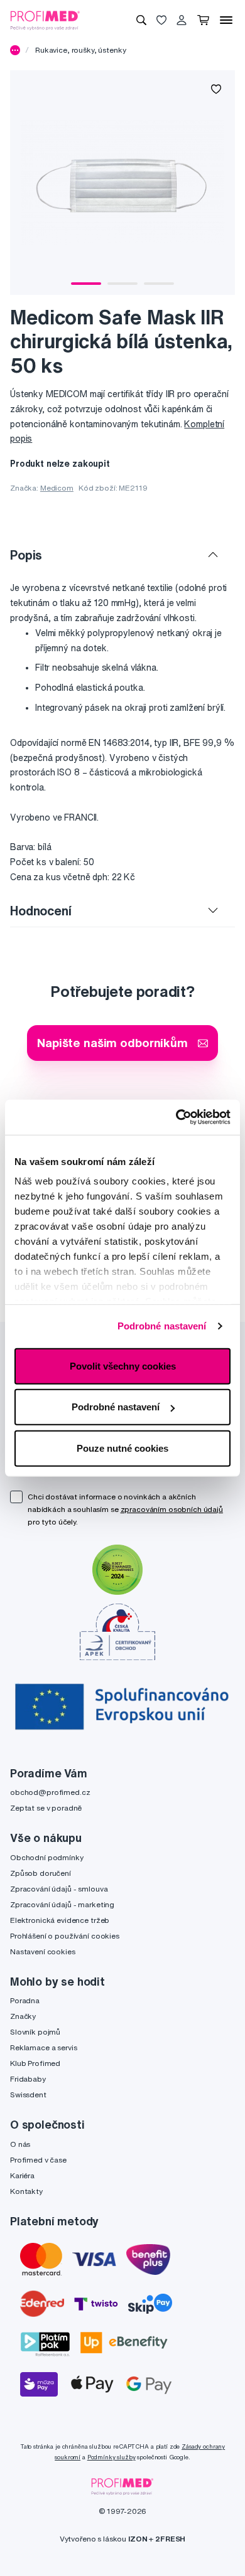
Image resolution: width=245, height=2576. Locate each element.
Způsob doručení (41, 1873)
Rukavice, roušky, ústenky (81, 50)
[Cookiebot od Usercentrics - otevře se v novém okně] (176, 1117)
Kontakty (26, 2191)
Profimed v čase (38, 2160)
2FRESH (170, 2539)
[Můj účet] (182, 20)
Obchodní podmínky (47, 1857)
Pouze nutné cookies (122, 1448)
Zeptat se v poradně (46, 1808)
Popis (26, 555)
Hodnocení (41, 911)
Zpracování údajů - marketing (62, 1904)
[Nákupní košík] (203, 20)
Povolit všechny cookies (123, 1365)
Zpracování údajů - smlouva (59, 1889)
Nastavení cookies (43, 1951)
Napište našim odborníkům (112, 1042)
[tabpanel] (122, 183)
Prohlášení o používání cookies (65, 1936)
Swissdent (28, 2094)
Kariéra (22, 2175)
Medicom (57, 488)
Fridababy (28, 2079)
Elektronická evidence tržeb (60, 1920)
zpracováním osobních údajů (172, 1509)
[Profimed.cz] (45, 19)
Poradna (25, 2000)
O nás (20, 2144)
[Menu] (226, 20)
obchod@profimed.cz (50, 1792)
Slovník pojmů (35, 2032)
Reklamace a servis (43, 2047)
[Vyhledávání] (141, 20)
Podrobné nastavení (162, 1326)
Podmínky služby (112, 2457)
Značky (23, 2016)
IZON (138, 2539)
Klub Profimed (35, 2063)
